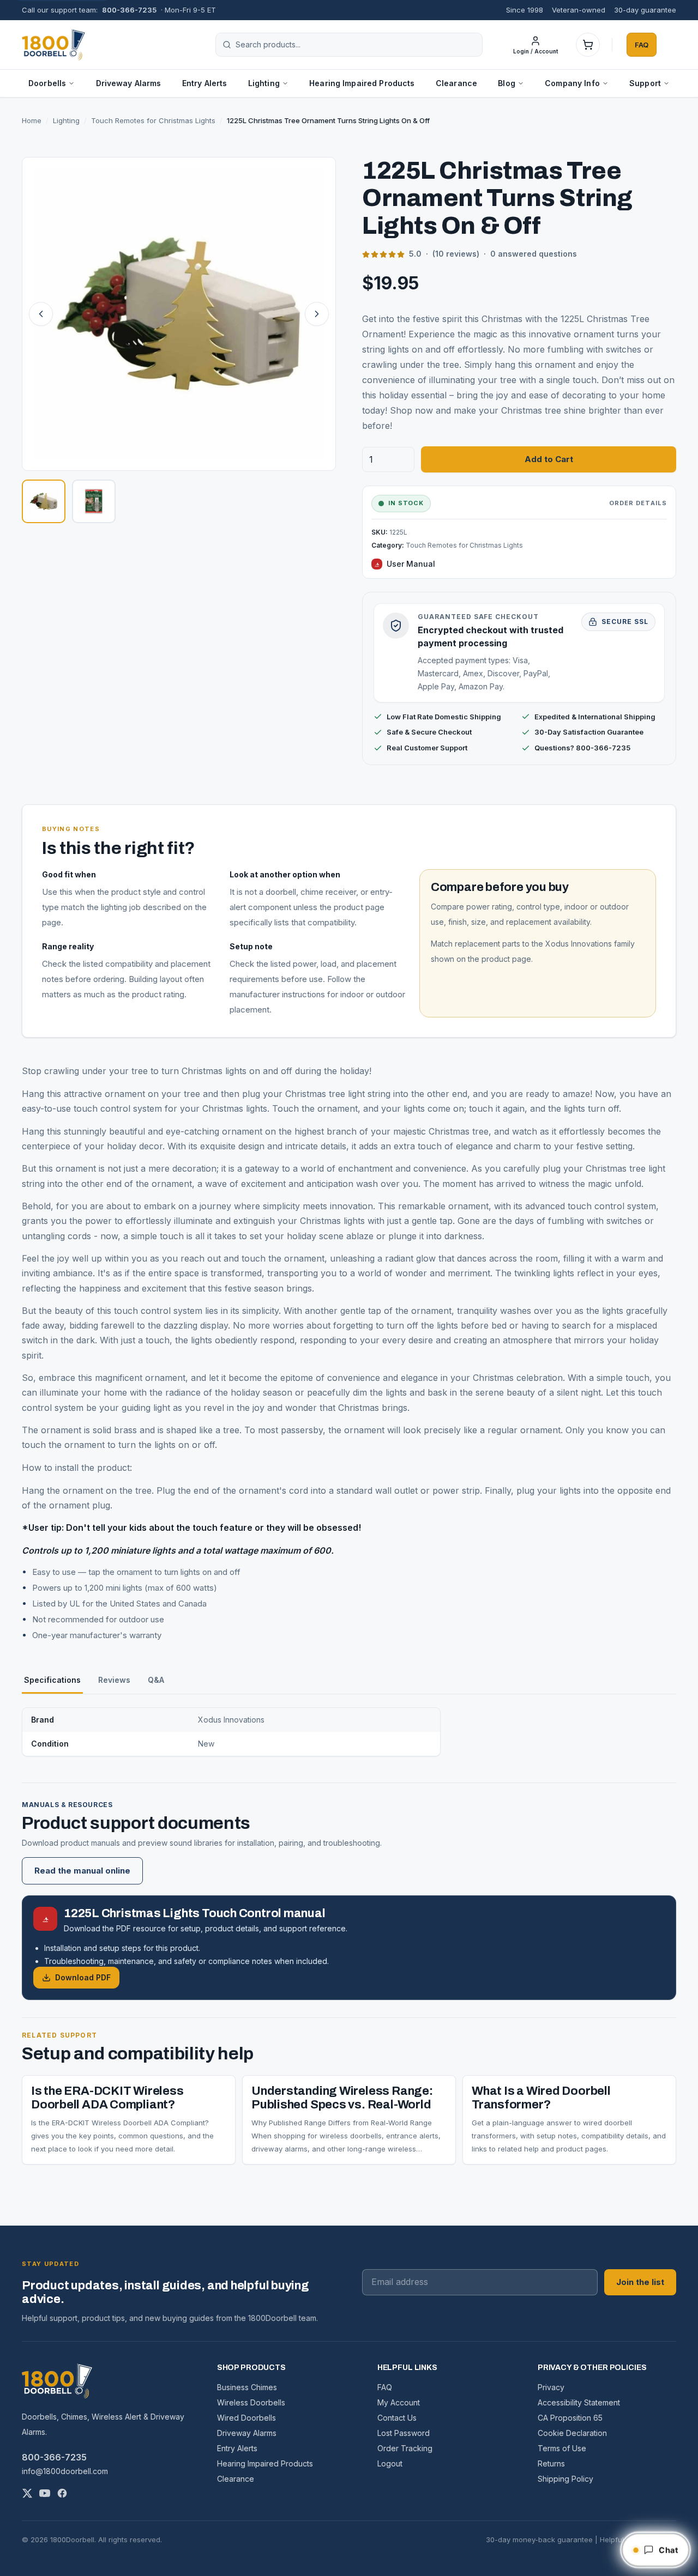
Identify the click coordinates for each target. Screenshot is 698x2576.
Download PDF (83, 1977)
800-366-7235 (129, 10)
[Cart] (588, 45)
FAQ (642, 44)
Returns (551, 2463)
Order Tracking (405, 2448)
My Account (399, 2402)
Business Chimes (247, 2387)
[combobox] (356, 45)
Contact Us (397, 2418)
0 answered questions (534, 254)
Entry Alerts (205, 83)
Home (32, 120)
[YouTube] (45, 2493)
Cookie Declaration (572, 2433)
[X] (27, 2493)
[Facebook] (62, 2493)
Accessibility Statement (579, 2402)
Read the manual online (82, 1871)
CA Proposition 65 (570, 2418)
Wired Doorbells (246, 2418)
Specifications (52, 1680)
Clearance (456, 83)
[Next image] (317, 314)
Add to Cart (549, 459)
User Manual (411, 564)
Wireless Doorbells (251, 2402)
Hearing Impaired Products (362, 83)
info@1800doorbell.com (65, 2471)
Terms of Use (562, 2448)
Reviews (114, 1680)
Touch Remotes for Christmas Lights (153, 120)
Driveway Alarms (129, 83)
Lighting (66, 120)
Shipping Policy (565, 2479)
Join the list (640, 2282)
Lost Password (404, 2433)
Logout (390, 2463)
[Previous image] (41, 314)
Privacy (551, 2387)
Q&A (156, 1680)
